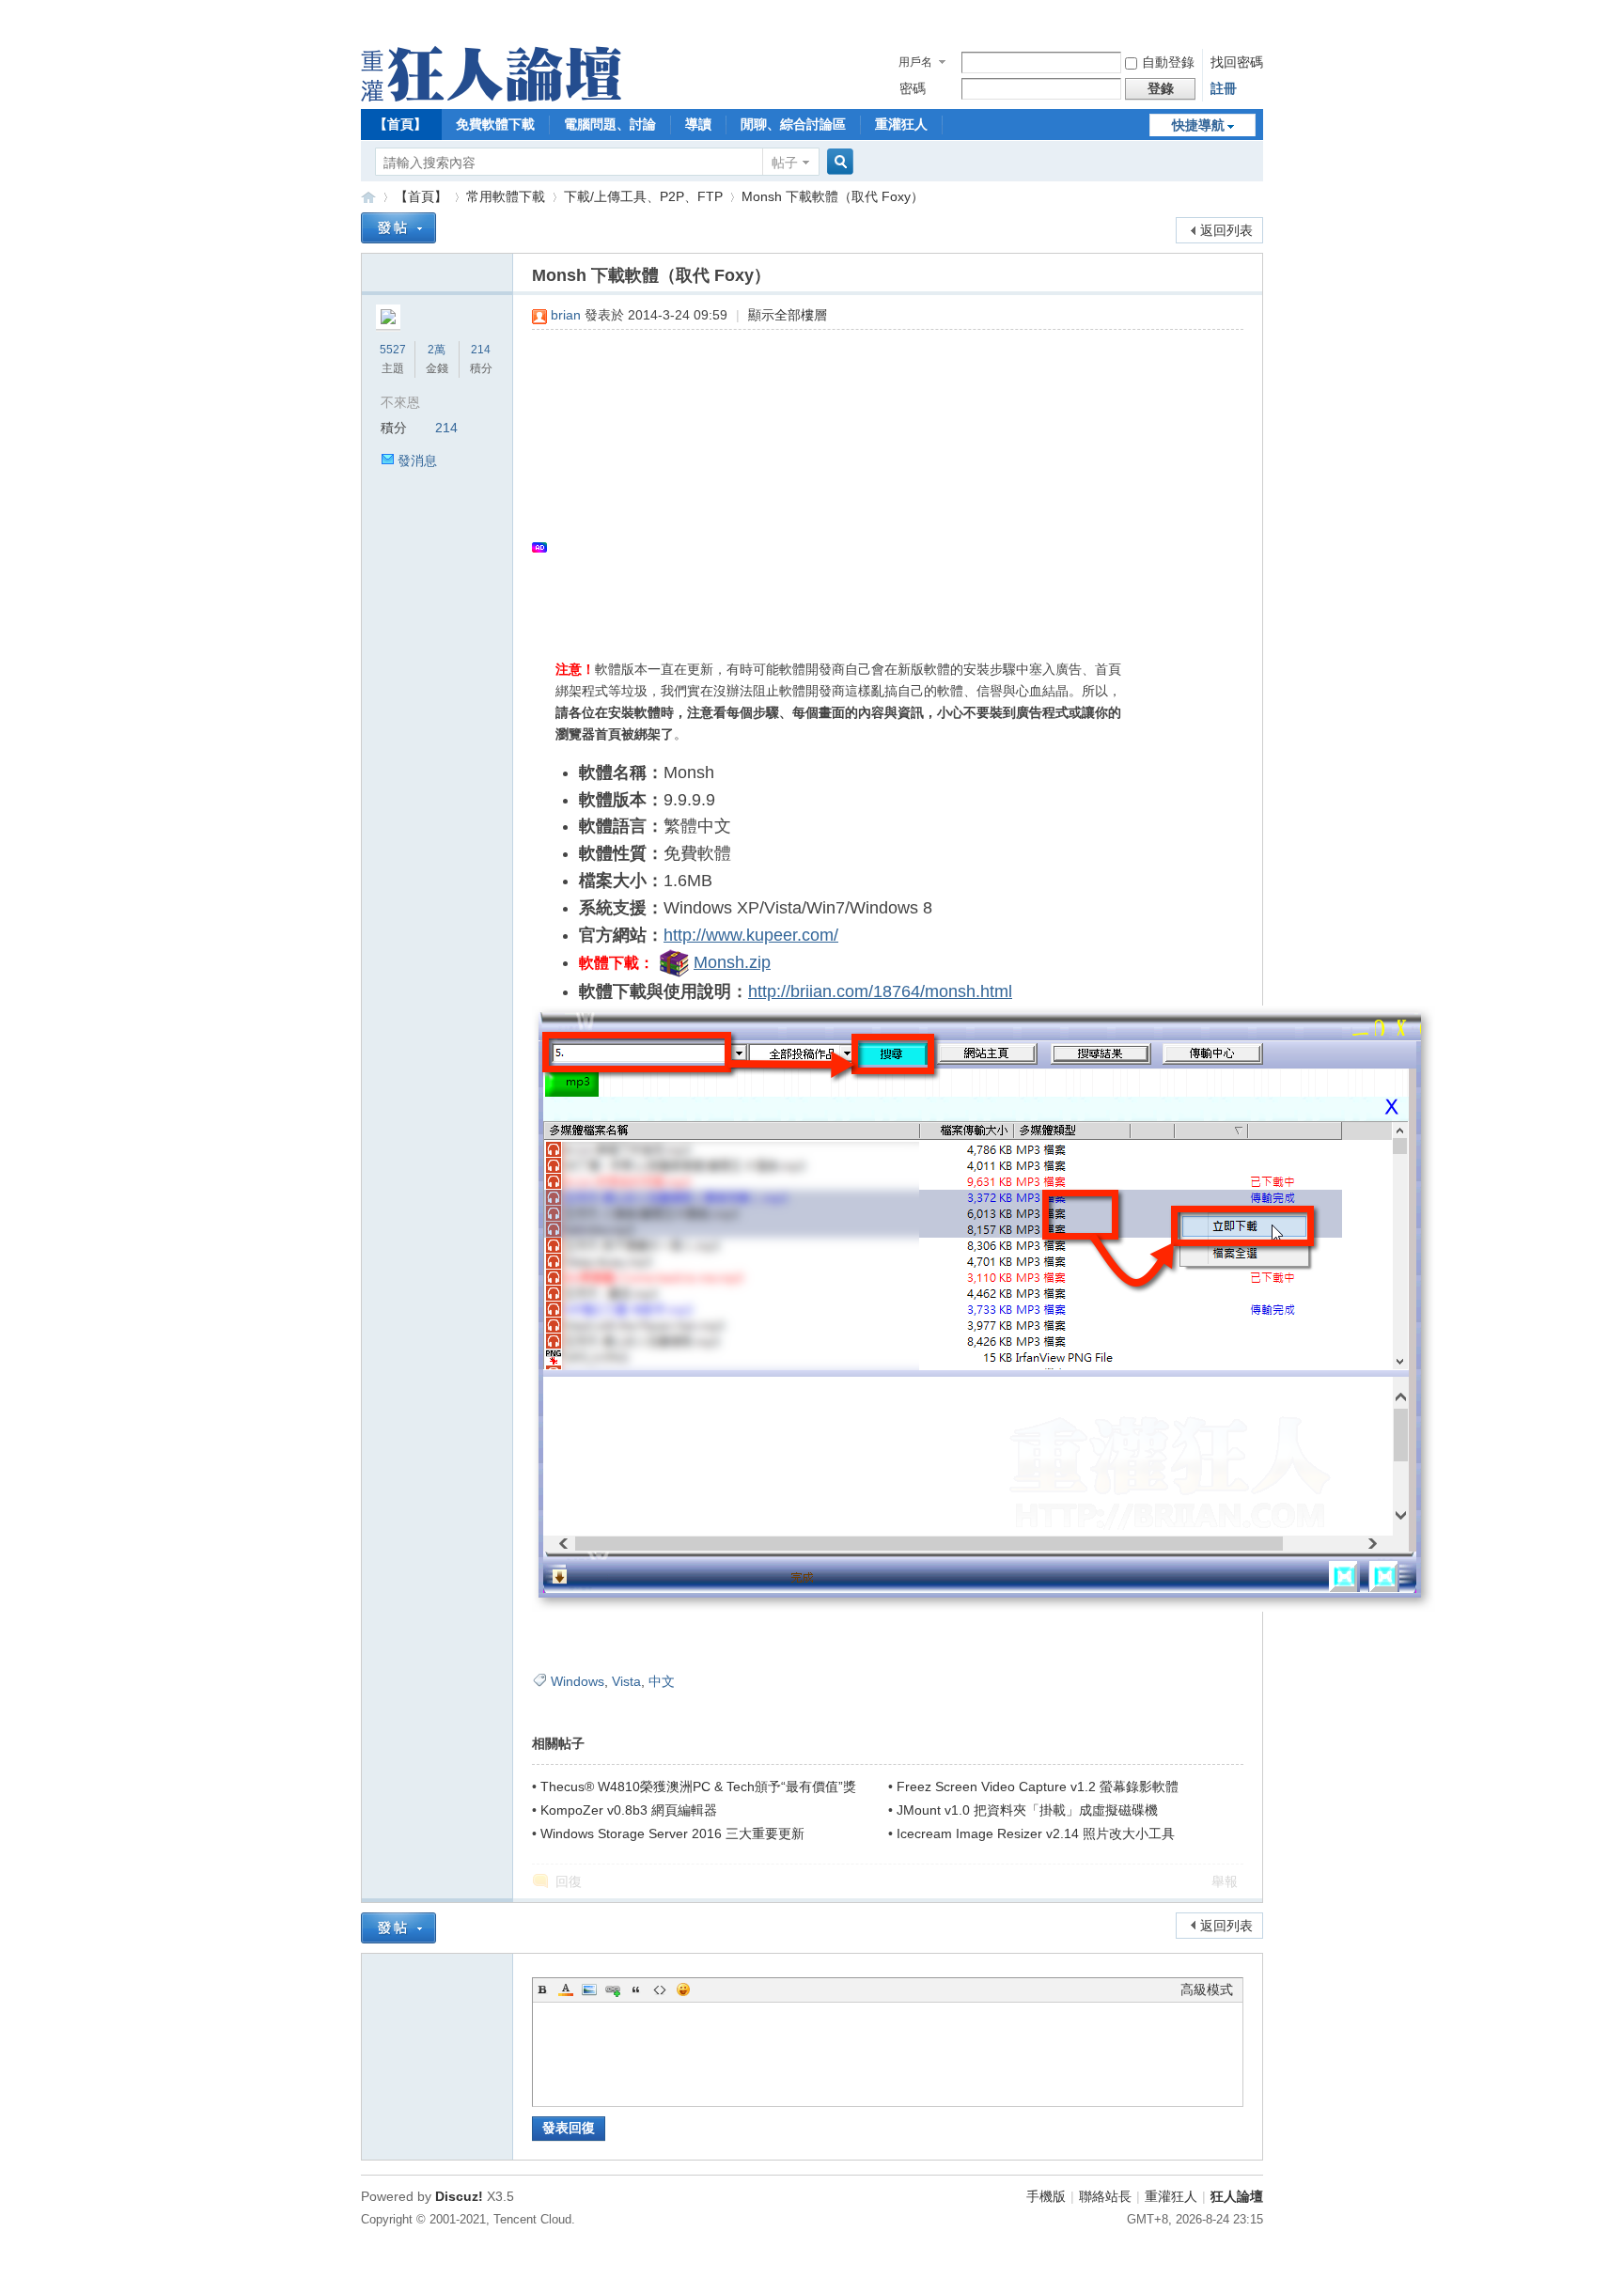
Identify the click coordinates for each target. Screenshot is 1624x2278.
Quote (636, 1989)
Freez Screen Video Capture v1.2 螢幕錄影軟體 (1038, 1787)
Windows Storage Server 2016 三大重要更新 (672, 1833)
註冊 (1224, 88)
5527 (393, 350)
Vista (626, 1681)
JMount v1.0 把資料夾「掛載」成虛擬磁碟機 (1027, 1810)
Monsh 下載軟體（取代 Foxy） (833, 196)
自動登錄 (1168, 62)
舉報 (1225, 1881)
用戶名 (915, 62)
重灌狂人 (901, 124)
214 (481, 350)
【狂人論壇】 (368, 197)
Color (566, 1989)
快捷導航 (1198, 125)
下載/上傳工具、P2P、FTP (643, 196)
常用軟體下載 (506, 196)
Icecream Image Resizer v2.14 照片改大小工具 (1036, 1833)
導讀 (698, 124)
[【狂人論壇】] (491, 97)
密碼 (913, 88)
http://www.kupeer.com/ (751, 935)
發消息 (417, 460)
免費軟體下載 (495, 124)
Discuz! (459, 2196)
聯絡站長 (1105, 2196)
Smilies (683, 1989)
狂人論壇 (1237, 2196)
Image (589, 1989)
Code (660, 1989)
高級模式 (1207, 1989)
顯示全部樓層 (788, 315)
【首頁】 (400, 124)
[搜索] (837, 162)
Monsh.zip (732, 962)
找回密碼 (1237, 62)
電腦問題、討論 (610, 124)
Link (613, 1989)
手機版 (1046, 2196)
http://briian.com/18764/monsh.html (880, 991)
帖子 (785, 163)
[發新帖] (398, 228)
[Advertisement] (878, 480)
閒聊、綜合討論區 (793, 124)
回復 (569, 1881)
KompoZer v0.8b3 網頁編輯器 (629, 1810)
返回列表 (1226, 230)
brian (566, 315)
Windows (578, 1681)
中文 (662, 1681)
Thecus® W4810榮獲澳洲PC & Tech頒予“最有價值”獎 (698, 1787)
